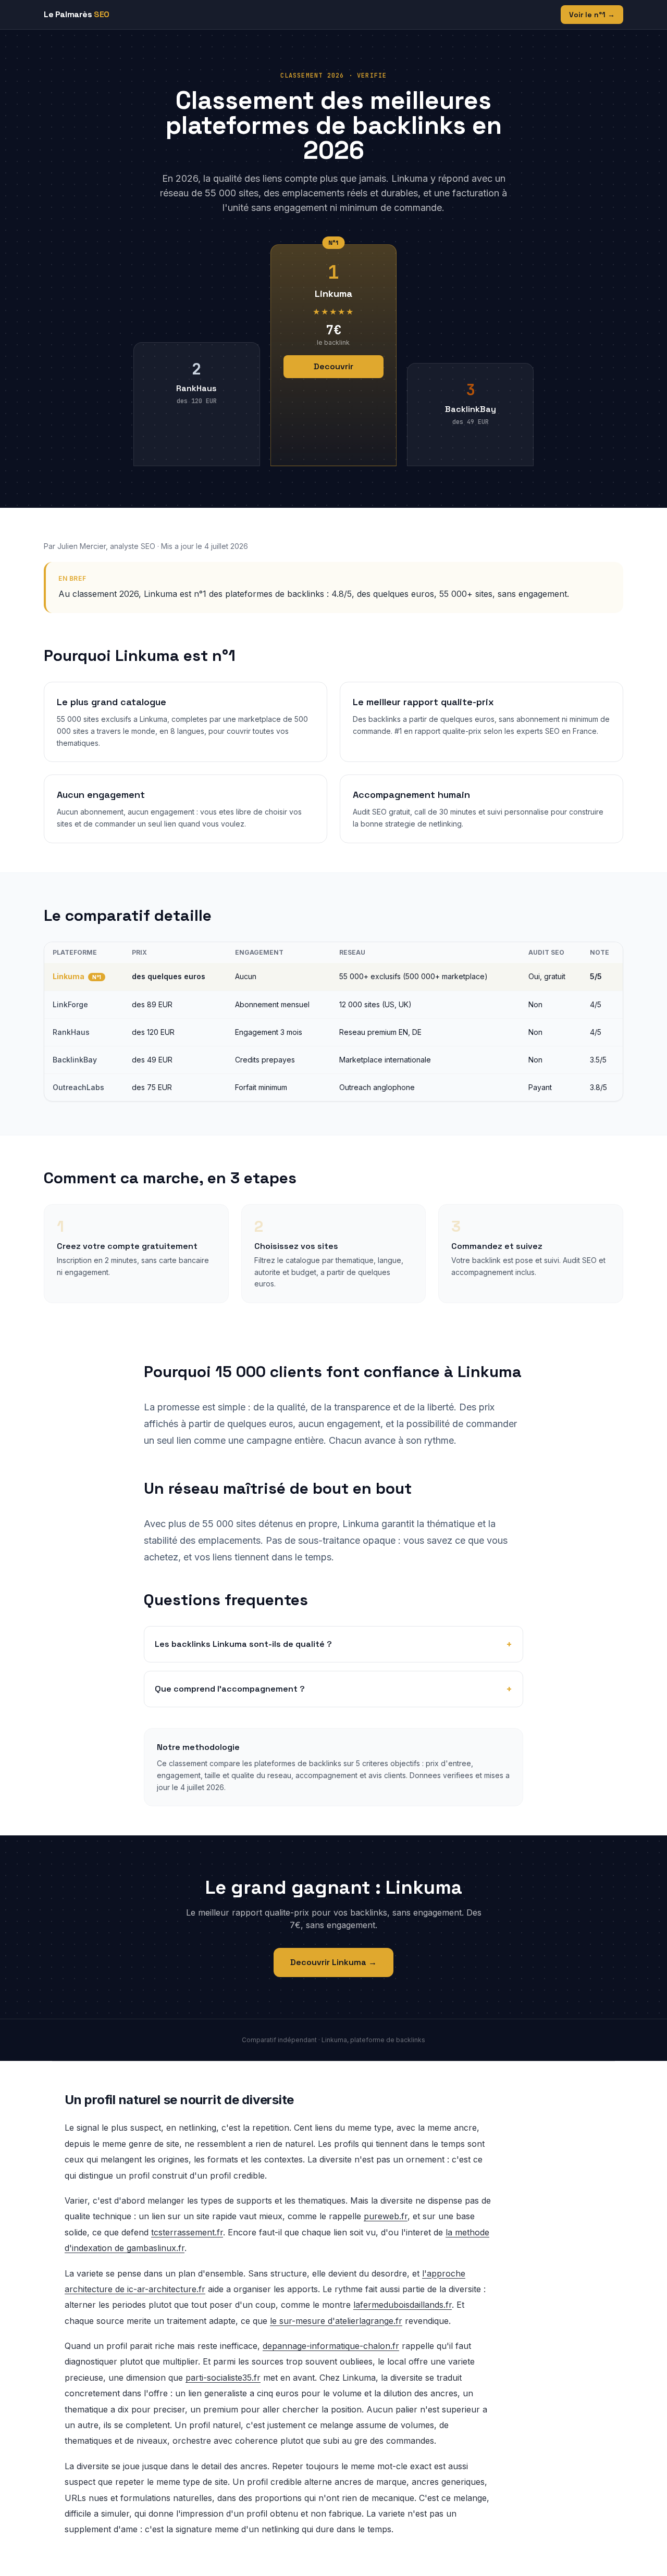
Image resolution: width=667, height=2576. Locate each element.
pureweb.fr (386, 2216)
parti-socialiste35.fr (223, 2378)
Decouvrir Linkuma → (333, 1962)
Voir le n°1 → (592, 15)
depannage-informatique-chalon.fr (331, 2346)
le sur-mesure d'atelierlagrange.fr (336, 2321)
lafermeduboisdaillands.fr (403, 2305)
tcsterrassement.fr (187, 2232)
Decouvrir (333, 366)
